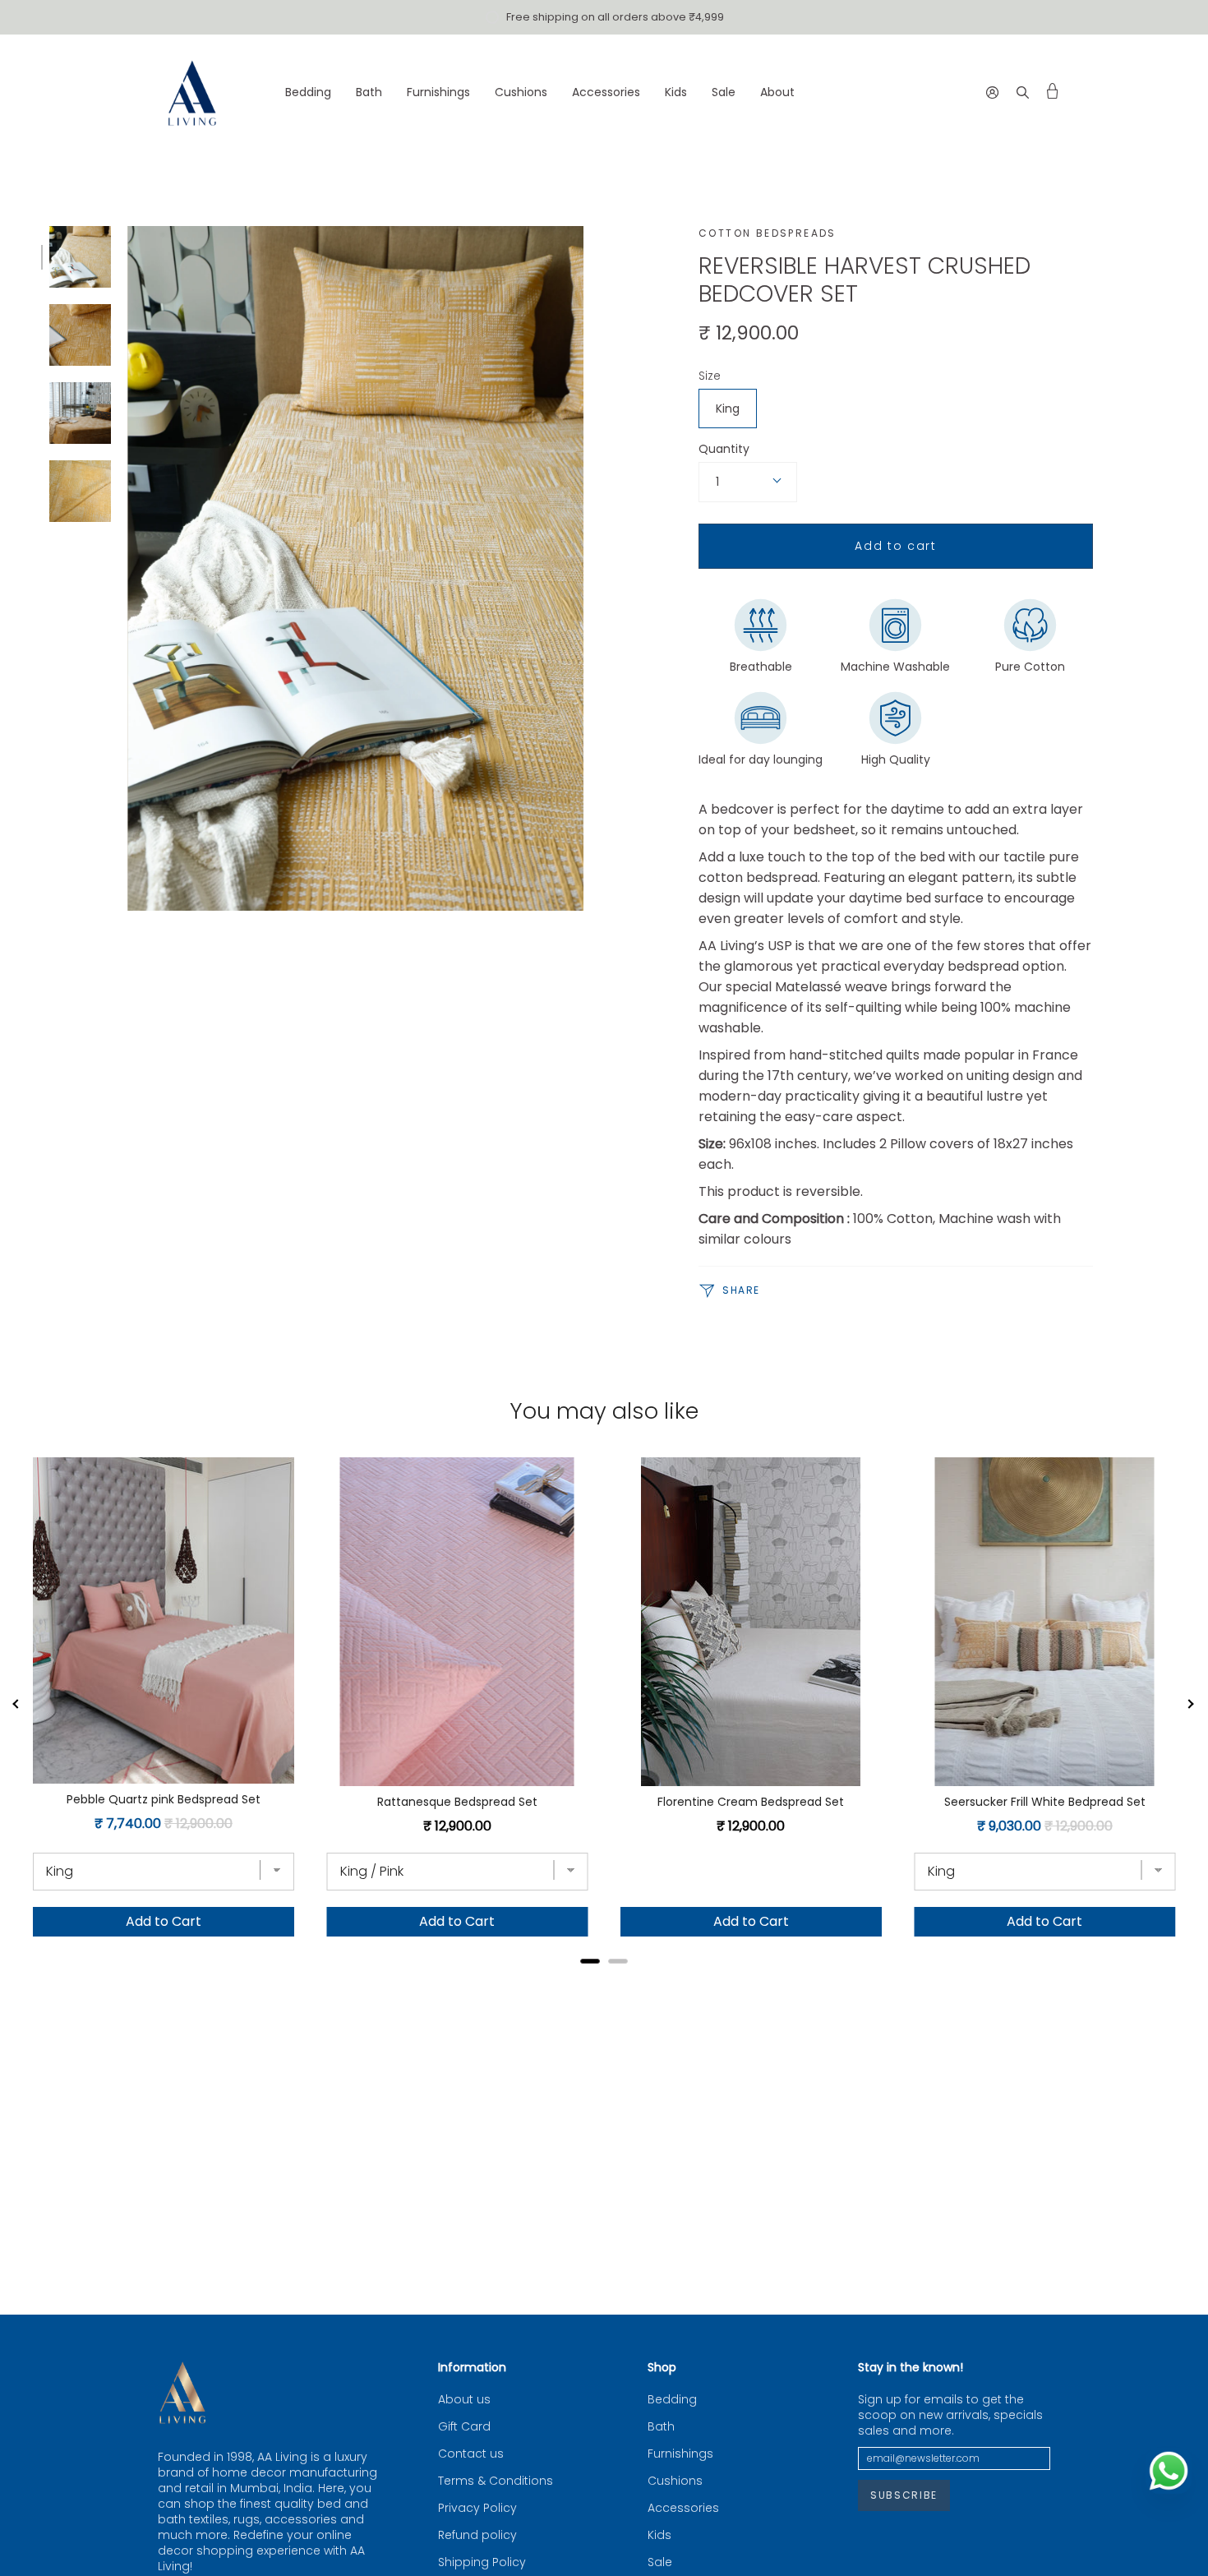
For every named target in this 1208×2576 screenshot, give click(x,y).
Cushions (675, 2481)
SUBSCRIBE (904, 2495)
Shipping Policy (482, 2562)
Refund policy (477, 2535)
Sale (660, 2562)
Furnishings (680, 2454)
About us (464, 2400)
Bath (661, 2427)
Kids (659, 2535)
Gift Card (464, 2427)
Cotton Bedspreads (768, 233)
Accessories (683, 2508)
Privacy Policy (477, 2508)
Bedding (672, 2400)
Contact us (471, 2454)
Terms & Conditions (496, 2481)
